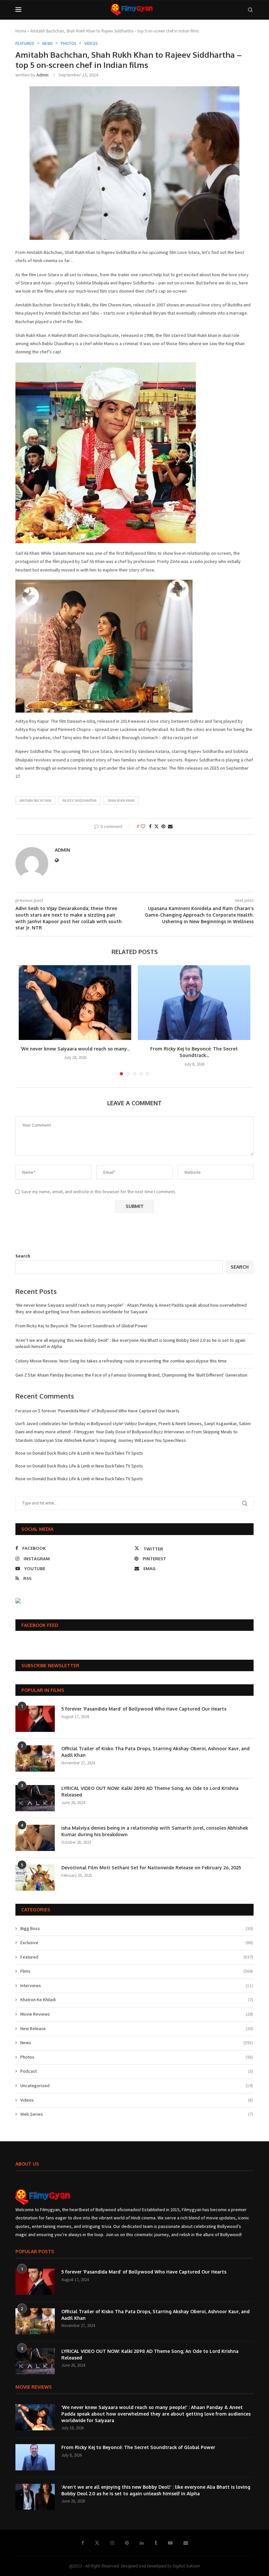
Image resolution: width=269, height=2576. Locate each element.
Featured (137, 1957)
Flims (137, 1971)
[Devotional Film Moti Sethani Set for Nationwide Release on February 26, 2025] (35, 1878)
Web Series (137, 2114)
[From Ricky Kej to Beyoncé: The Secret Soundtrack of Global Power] (194, 1003)
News (137, 2043)
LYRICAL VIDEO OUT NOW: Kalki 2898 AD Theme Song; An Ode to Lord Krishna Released (150, 1791)
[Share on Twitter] (156, 826)
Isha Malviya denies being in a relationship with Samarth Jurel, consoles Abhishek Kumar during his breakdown (155, 1831)
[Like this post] (143, 826)
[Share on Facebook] (150, 826)
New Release (137, 2028)
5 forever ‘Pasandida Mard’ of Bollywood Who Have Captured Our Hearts (109, 1411)
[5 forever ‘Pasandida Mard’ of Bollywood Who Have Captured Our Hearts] (35, 1719)
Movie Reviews (137, 2014)
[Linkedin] (142, 2543)
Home (21, 31)
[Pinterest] (127, 2543)
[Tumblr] (156, 2543)
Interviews (137, 1985)
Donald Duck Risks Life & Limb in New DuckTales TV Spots (88, 1453)
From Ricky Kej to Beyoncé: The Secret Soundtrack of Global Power (82, 1326)
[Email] (186, 2543)
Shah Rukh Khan (121, 800)
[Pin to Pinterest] (163, 826)
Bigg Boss (137, 1928)
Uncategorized (137, 2086)
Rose (21, 1453)
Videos (137, 2100)
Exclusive (137, 1942)
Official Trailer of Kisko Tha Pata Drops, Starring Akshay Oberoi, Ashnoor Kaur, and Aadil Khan (155, 1752)
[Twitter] (97, 2543)
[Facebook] (83, 2543)
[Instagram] (112, 2543)
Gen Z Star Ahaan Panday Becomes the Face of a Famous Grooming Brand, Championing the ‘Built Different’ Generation (131, 1375)
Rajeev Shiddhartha (79, 800)
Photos (137, 2057)
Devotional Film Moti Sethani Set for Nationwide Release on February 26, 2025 (151, 1868)
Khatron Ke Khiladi (137, 2000)
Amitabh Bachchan (35, 800)
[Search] (250, 10)
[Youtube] (170, 2543)
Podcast (137, 2071)
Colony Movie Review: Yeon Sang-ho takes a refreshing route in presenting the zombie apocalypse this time (121, 1361)
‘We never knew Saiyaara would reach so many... (75, 1049)
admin (42, 75)
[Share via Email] (170, 826)
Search (23, 1256)
